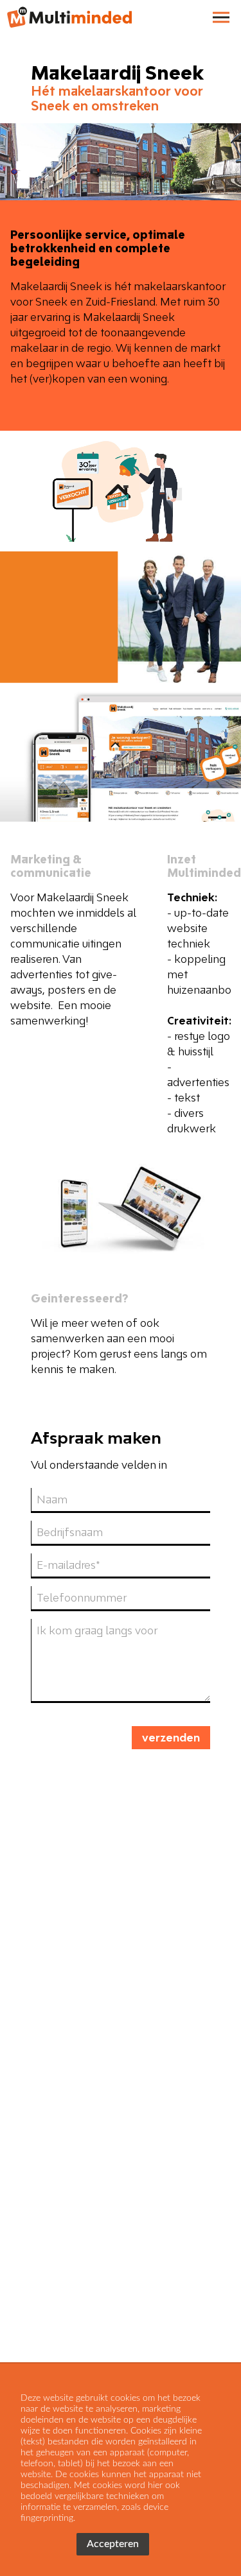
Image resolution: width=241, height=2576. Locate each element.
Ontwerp (111, 2276)
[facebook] (22, 2341)
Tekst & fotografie (67, 2309)
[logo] (67, 19)
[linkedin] (45, 2341)
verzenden (171, 1738)
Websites (44, 2276)
